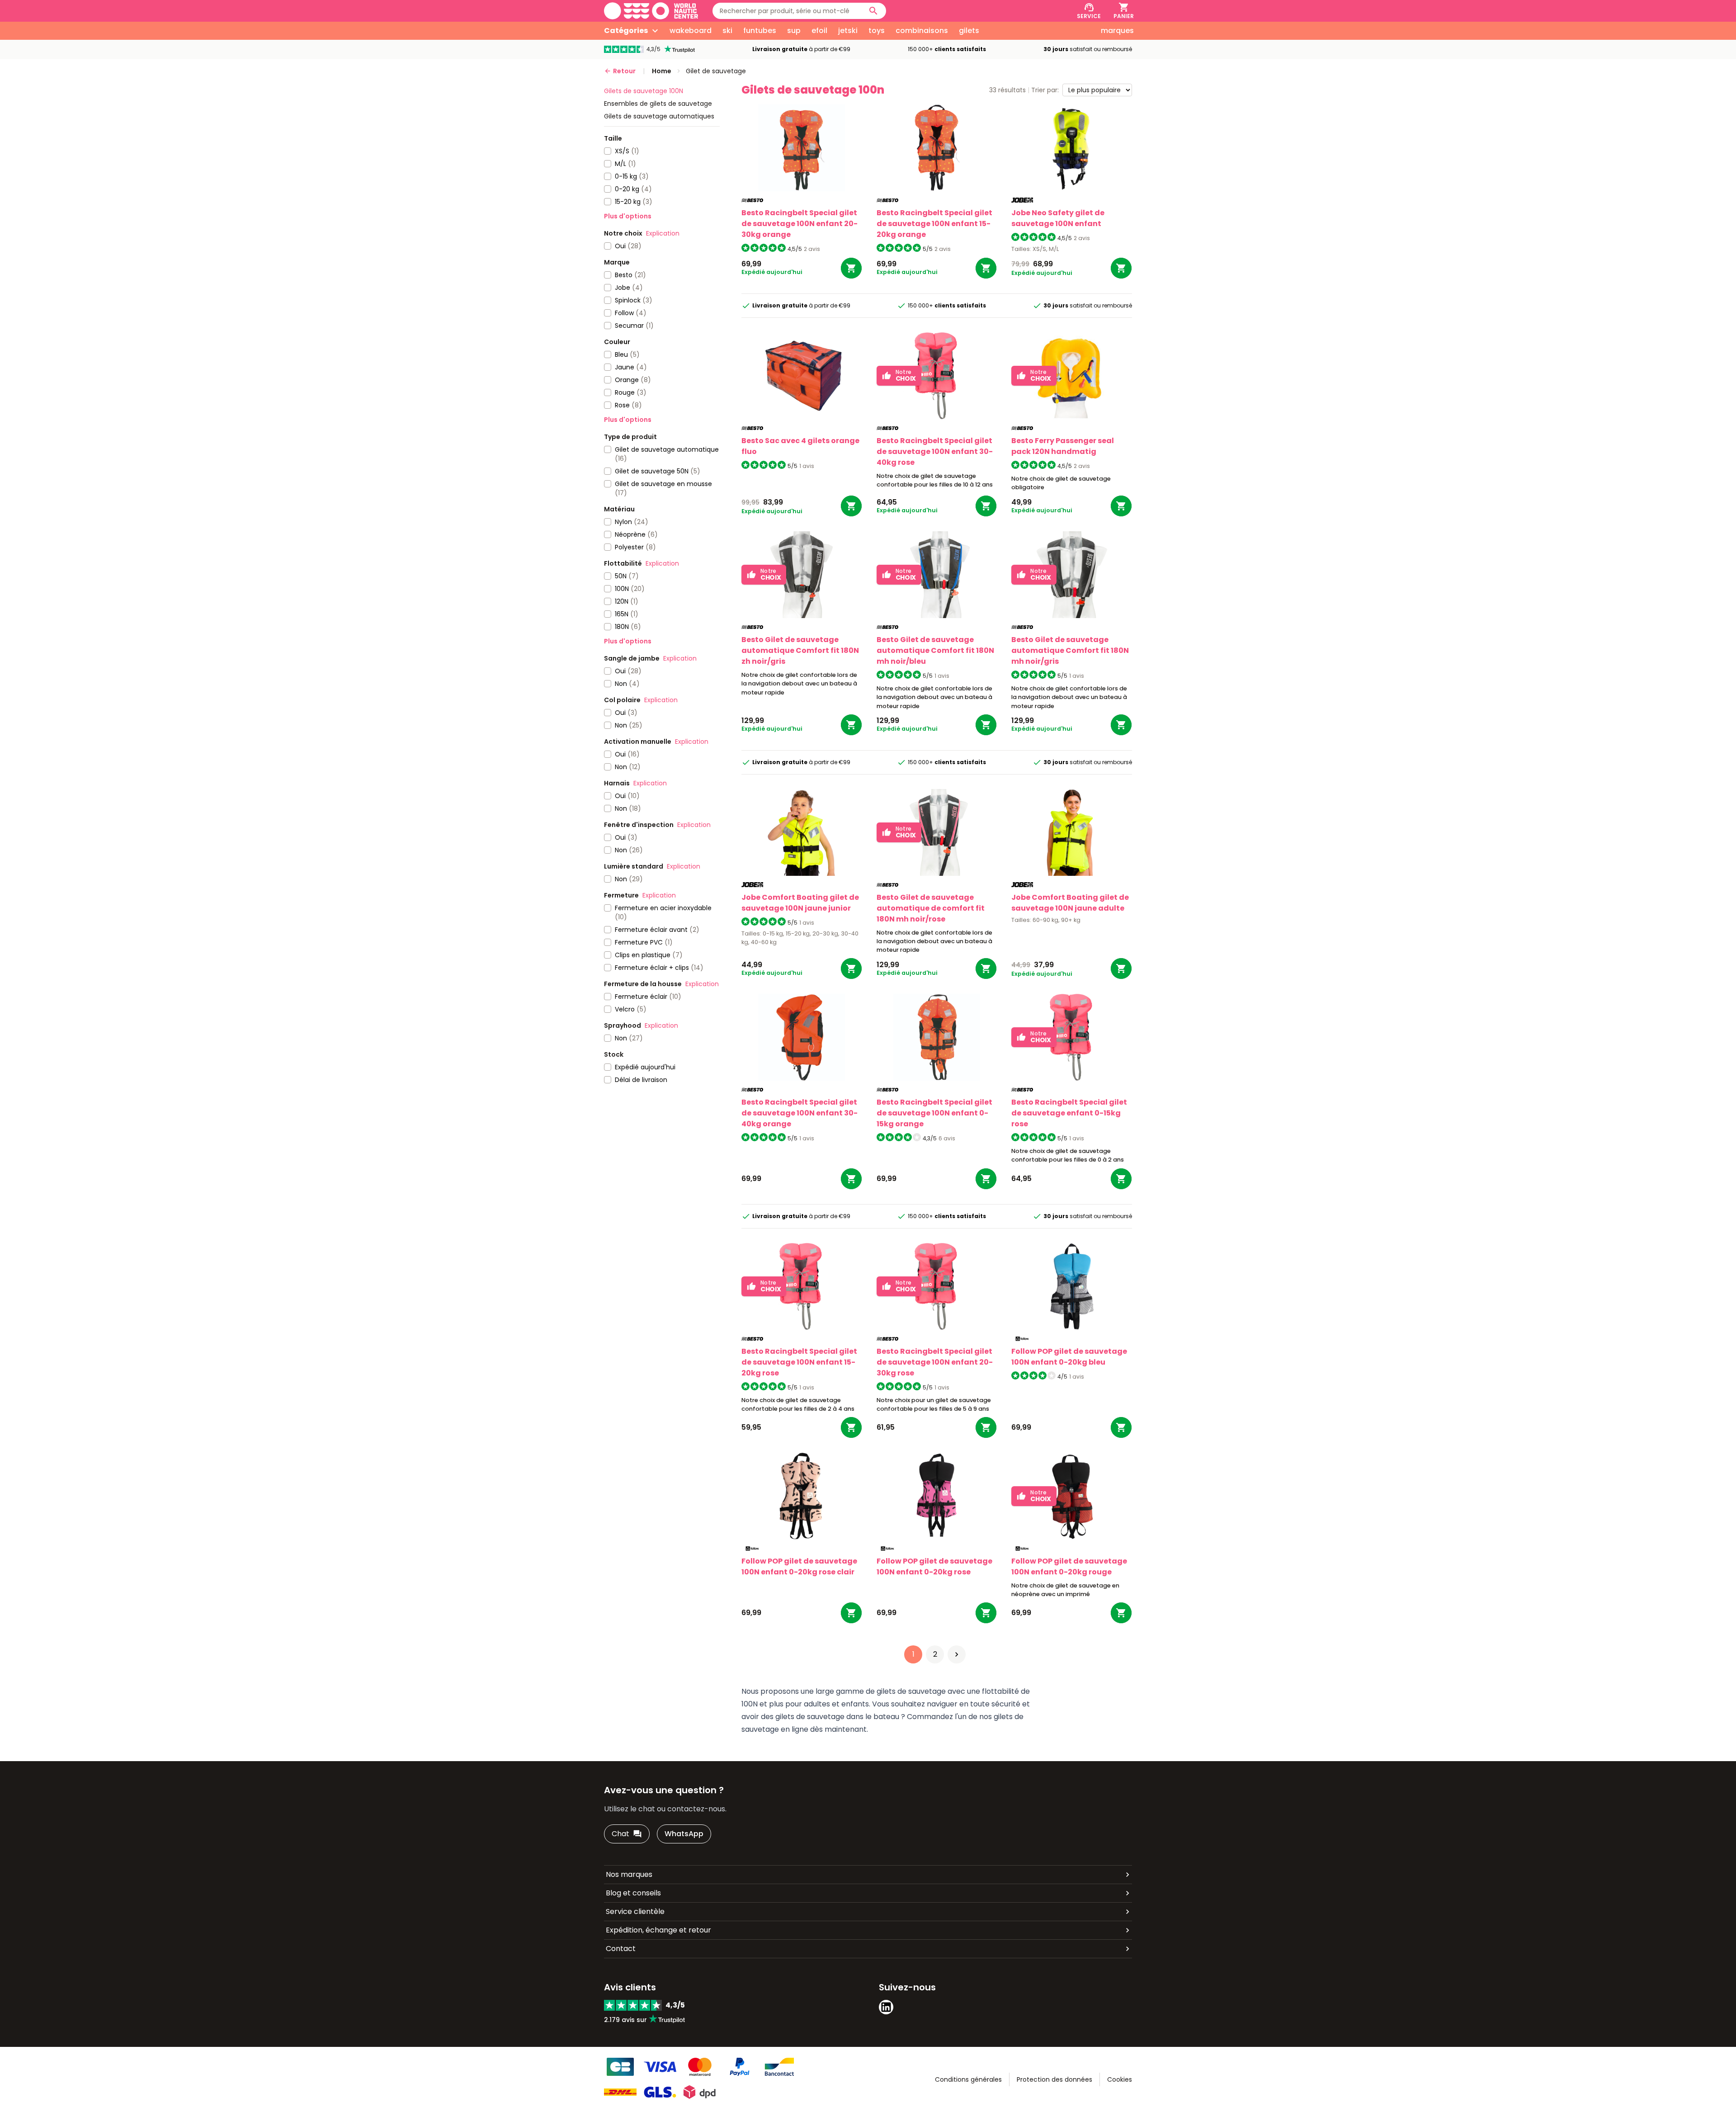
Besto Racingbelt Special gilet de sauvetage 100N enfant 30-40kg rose (935, 451)
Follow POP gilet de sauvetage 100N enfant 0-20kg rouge (1069, 1566)
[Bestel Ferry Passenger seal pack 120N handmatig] (1121, 506)
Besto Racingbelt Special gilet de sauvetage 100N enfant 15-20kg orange (934, 224)
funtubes (760, 31)
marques (1117, 31)
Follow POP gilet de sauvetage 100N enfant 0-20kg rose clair (799, 1566)
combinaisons (922, 31)
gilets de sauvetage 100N (644, 91)
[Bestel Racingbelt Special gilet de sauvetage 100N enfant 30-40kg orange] (851, 1179)
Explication (663, 233)
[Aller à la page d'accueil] (651, 11)
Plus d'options (628, 216)
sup (794, 31)
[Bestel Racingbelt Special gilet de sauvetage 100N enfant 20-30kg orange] (851, 268)
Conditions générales (968, 2079)
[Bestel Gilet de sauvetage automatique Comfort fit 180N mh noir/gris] (1121, 725)
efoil (819, 31)
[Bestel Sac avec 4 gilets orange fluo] (851, 506)
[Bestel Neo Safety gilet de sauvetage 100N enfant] (1121, 268)
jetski (848, 31)
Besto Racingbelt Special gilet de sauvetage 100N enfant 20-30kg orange (800, 224)
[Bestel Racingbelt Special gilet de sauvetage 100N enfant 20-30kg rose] (986, 1427)
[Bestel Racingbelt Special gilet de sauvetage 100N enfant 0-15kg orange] (986, 1179)
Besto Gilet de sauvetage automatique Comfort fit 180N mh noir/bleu (935, 650)
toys (877, 31)
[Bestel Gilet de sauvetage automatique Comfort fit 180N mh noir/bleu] (986, 725)
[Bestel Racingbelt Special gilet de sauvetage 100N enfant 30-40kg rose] (986, 506)
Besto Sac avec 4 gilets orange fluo (800, 446)
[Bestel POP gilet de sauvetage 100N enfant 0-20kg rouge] (1121, 1613)
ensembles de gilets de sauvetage (658, 104)
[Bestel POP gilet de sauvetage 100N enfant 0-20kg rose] (986, 1613)
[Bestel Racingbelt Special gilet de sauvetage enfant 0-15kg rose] (1121, 1179)
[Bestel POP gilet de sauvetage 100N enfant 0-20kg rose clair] (851, 1613)
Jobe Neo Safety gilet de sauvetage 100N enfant (1058, 218)
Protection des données (1054, 2079)
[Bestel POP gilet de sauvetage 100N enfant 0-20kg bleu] (1121, 1427)
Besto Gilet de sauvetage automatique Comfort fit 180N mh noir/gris (1070, 650)
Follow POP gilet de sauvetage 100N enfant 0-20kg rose (934, 1566)
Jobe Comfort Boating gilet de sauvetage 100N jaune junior (800, 903)
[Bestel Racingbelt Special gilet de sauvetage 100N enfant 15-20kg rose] (851, 1427)
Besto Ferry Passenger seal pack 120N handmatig (1063, 446)
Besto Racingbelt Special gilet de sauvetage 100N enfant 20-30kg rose (935, 1362)
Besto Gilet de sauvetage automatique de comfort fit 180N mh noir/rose (931, 908)
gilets (969, 31)
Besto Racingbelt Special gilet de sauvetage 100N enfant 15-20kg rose (799, 1362)
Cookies (1120, 2079)
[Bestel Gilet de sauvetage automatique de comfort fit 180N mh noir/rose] (986, 969)
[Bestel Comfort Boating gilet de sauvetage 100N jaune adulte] (1121, 969)
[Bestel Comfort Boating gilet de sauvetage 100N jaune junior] (851, 969)
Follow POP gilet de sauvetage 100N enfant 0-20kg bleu (1069, 1357)
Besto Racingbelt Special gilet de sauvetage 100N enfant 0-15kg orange (934, 1113)
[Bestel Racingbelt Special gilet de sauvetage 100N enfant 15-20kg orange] (986, 268)
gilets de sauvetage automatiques (659, 116)
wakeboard (691, 31)
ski (727, 31)
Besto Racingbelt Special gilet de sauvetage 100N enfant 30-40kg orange (800, 1113)
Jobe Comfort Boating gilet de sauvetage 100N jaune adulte (1070, 903)
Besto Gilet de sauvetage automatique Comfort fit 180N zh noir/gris (800, 650)
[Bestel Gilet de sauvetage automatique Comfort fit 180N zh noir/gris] (851, 725)
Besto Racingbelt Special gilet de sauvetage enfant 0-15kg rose (1069, 1113)
